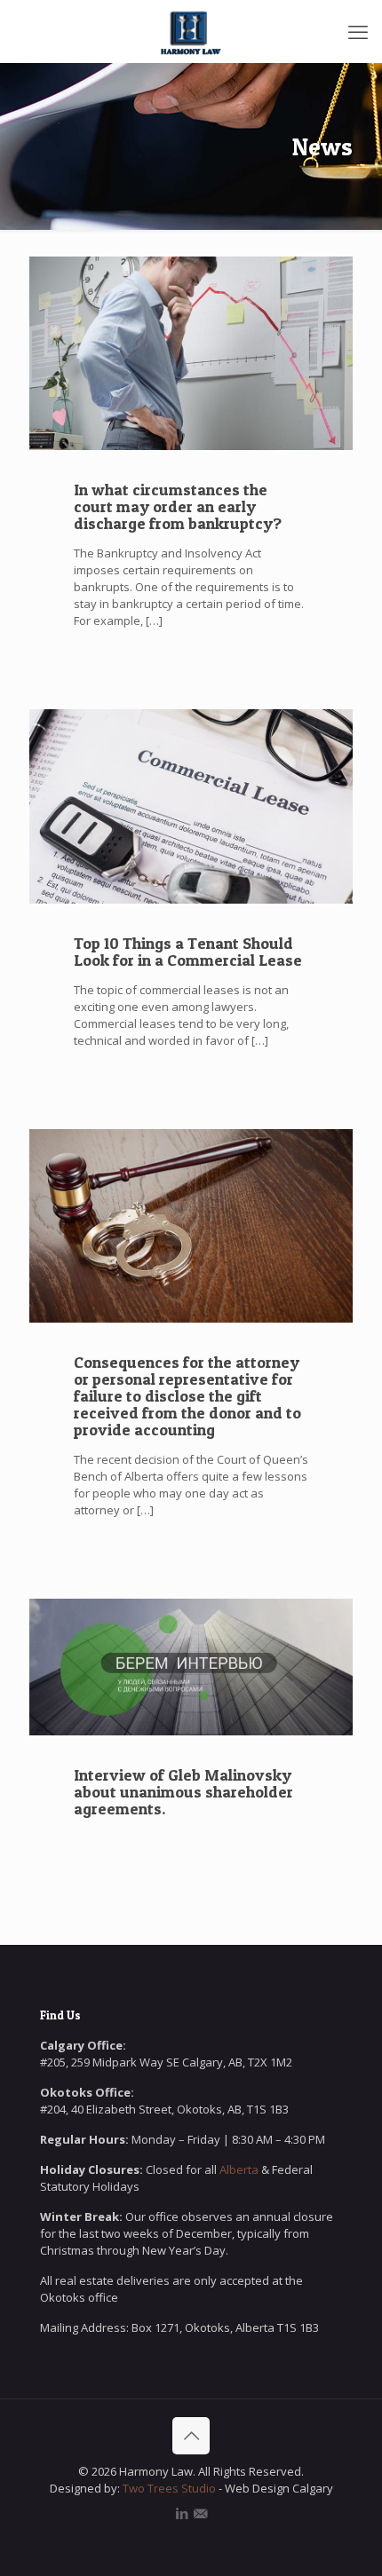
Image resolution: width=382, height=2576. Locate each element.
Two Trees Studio (168, 2488)
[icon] (200, 2513)
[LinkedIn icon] (182, 2513)
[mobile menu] (358, 31)
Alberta (239, 2169)
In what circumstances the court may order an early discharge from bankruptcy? (178, 506)
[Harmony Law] (191, 31)
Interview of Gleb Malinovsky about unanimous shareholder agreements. (183, 1792)
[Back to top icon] (191, 2436)
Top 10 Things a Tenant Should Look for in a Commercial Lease (188, 952)
